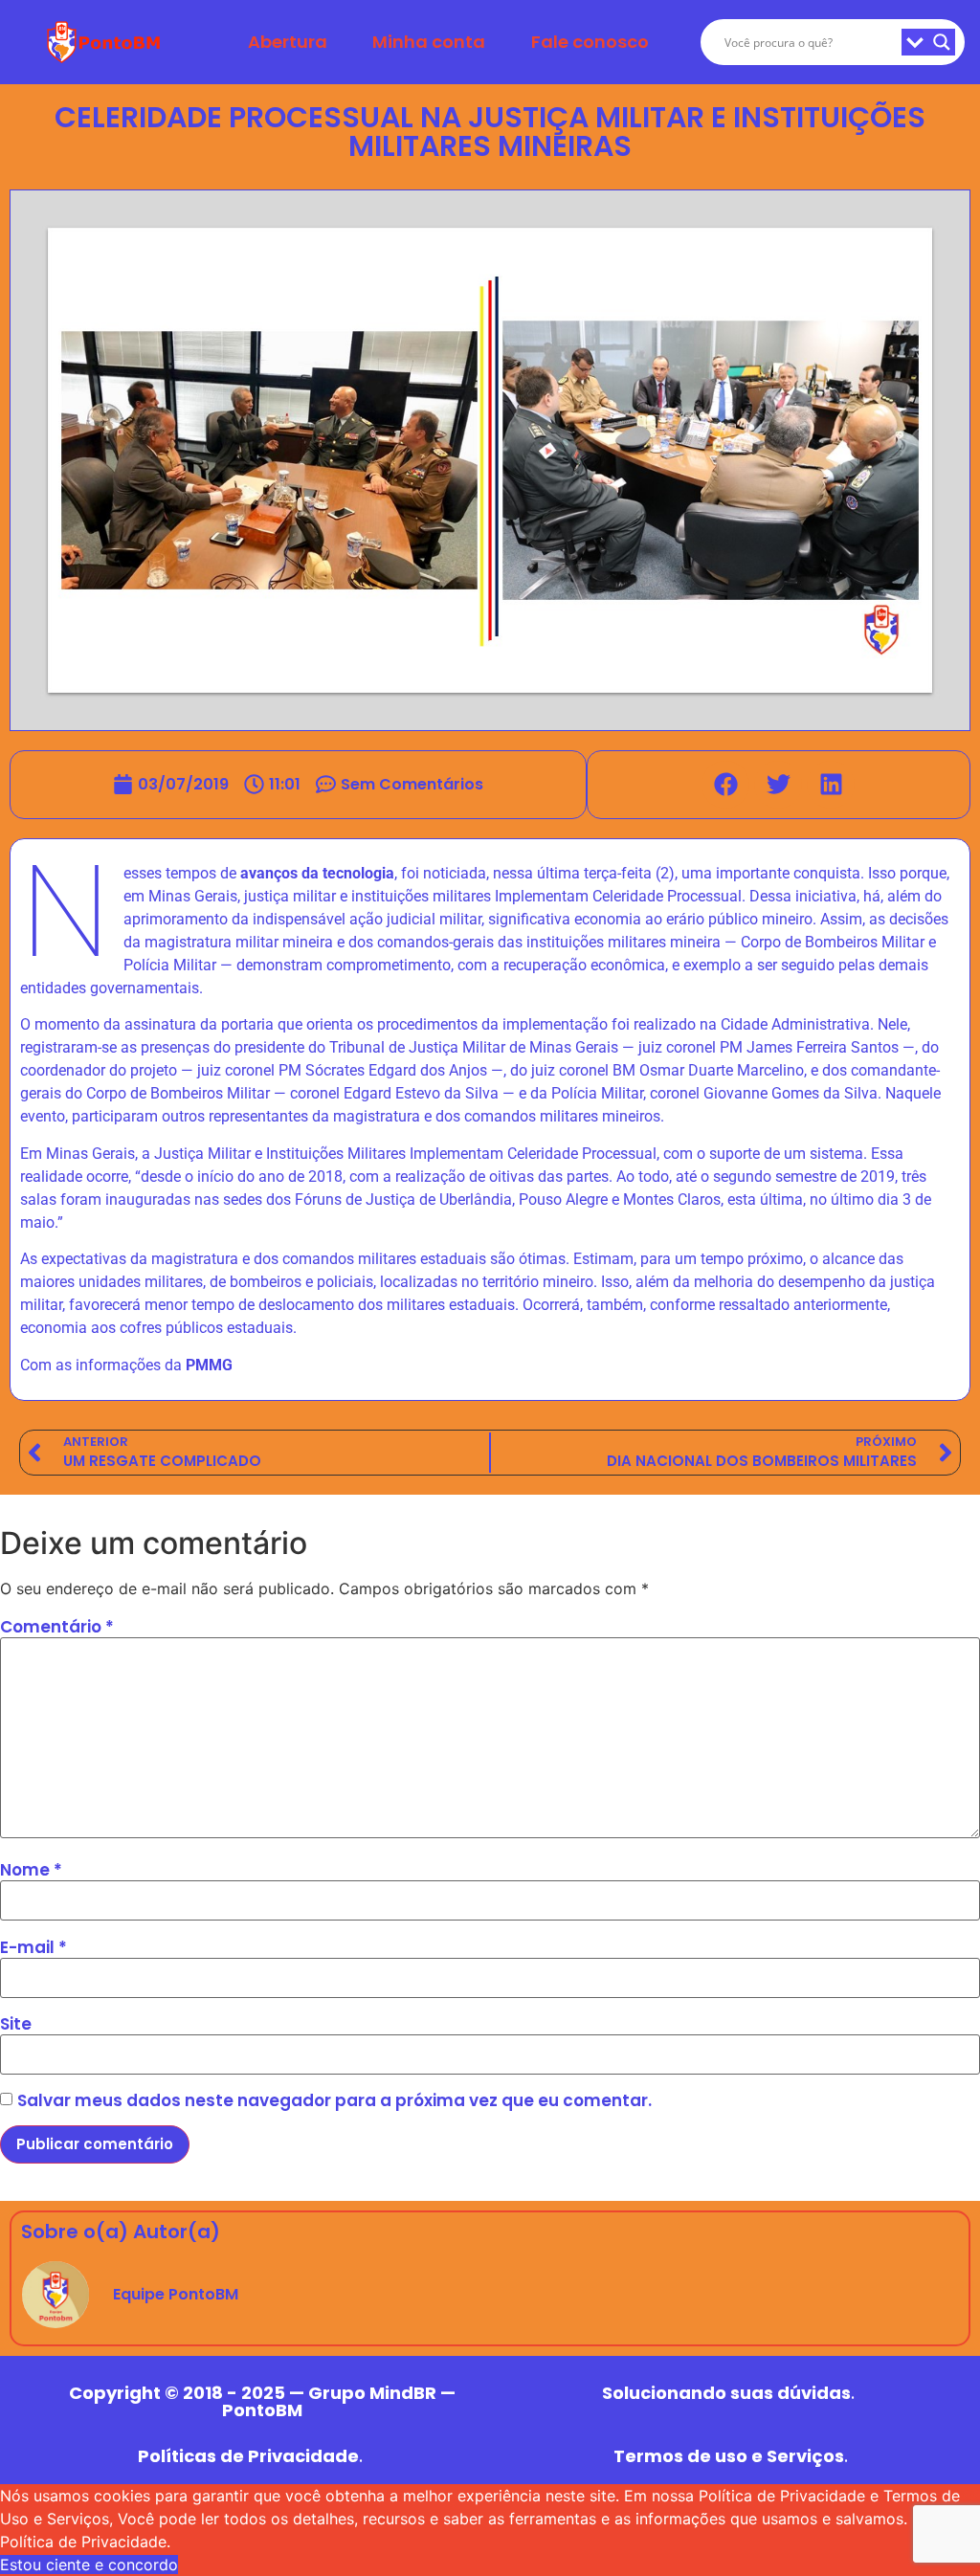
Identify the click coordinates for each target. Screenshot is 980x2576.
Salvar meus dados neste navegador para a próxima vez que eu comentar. (334, 2101)
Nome (31, 1870)
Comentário (57, 1627)
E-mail (33, 1948)
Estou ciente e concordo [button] (89, 2565)
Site (16, 2024)
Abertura (288, 42)
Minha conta (429, 42)
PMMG (209, 1365)
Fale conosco (590, 42)
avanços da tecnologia (317, 873)
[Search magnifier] (942, 42)
